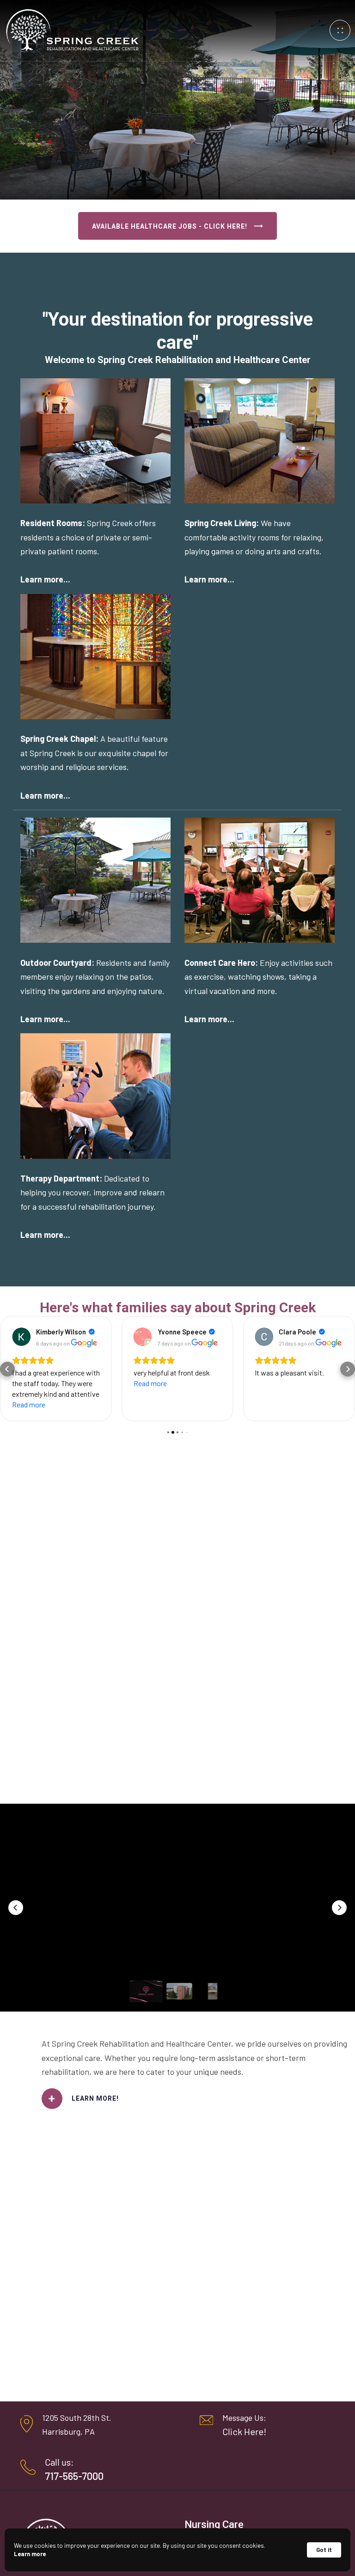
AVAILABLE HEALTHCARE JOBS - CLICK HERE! (170, 226)
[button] (7, 1369)
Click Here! (244, 2431)
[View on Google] (21, 1337)
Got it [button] (324, 2550)
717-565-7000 (74, 2476)
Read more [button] (29, 1404)
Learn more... (45, 579)
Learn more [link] (30, 2554)
